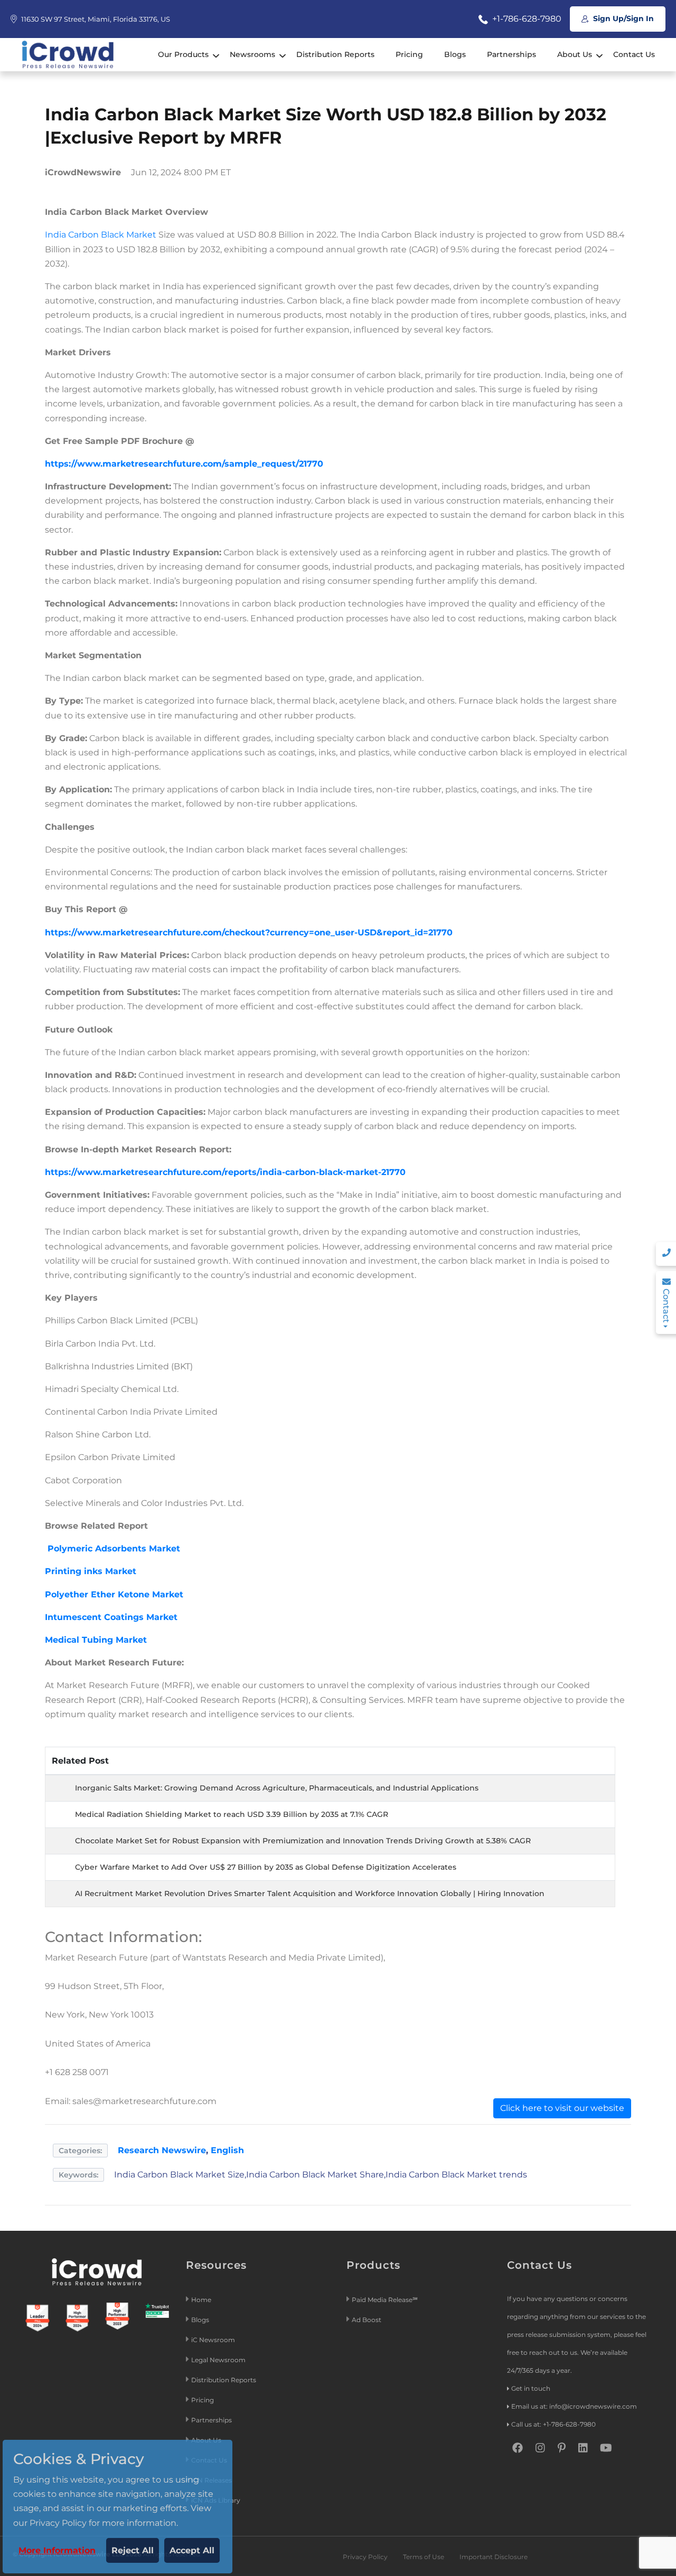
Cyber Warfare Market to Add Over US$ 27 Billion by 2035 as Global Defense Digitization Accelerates (266, 1867)
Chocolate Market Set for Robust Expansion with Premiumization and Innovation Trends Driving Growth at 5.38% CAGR (303, 1841)
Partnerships (511, 54)
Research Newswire (162, 2150)
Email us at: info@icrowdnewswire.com (574, 2406)
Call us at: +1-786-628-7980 (553, 2424)
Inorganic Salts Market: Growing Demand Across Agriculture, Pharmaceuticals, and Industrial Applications (277, 1788)
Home (201, 2300)
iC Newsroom (214, 2340)
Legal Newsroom (219, 2360)
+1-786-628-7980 (526, 19)
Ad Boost (367, 2320)
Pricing (409, 54)
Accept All (192, 2550)
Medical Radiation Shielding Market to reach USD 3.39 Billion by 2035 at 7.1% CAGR (232, 1814)
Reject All (133, 2550)
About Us (575, 54)
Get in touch (531, 2388)
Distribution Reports (335, 54)
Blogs (455, 54)
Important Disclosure (494, 2557)
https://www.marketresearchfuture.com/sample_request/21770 (184, 464)
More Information (57, 2550)
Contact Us (634, 54)
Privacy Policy (365, 2557)
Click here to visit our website (562, 2108)
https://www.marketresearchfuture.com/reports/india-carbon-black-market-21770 (225, 1172)
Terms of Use (424, 2557)
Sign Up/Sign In (622, 18)
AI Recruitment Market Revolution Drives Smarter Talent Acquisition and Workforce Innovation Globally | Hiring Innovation (310, 1893)
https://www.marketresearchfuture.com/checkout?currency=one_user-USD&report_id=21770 (249, 932)
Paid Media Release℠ (385, 2300)
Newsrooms (252, 54)
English (227, 2150)
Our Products (183, 54)
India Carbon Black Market (101, 235)
